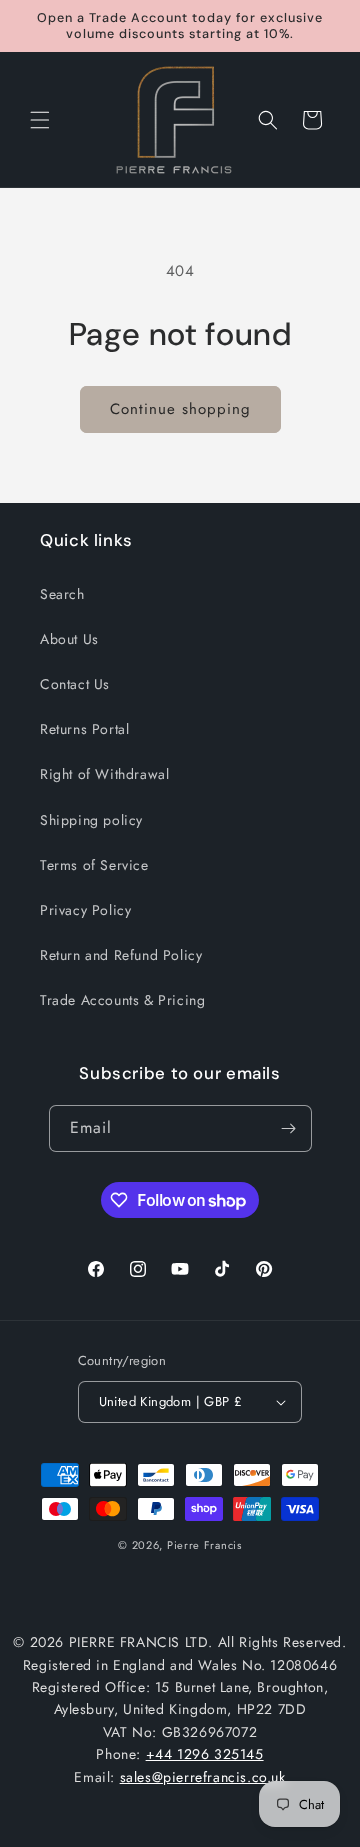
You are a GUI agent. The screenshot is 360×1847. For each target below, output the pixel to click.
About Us (69, 639)
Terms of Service (94, 865)
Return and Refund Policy (121, 955)
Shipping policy (91, 820)
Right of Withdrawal (104, 774)
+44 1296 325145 (205, 1754)
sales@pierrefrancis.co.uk (203, 1777)
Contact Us (75, 684)
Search (62, 594)
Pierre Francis (204, 1545)
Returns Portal (84, 729)
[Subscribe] (289, 1128)
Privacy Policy (85, 910)
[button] (40, 120)
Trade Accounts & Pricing (122, 1000)
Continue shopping (180, 409)
